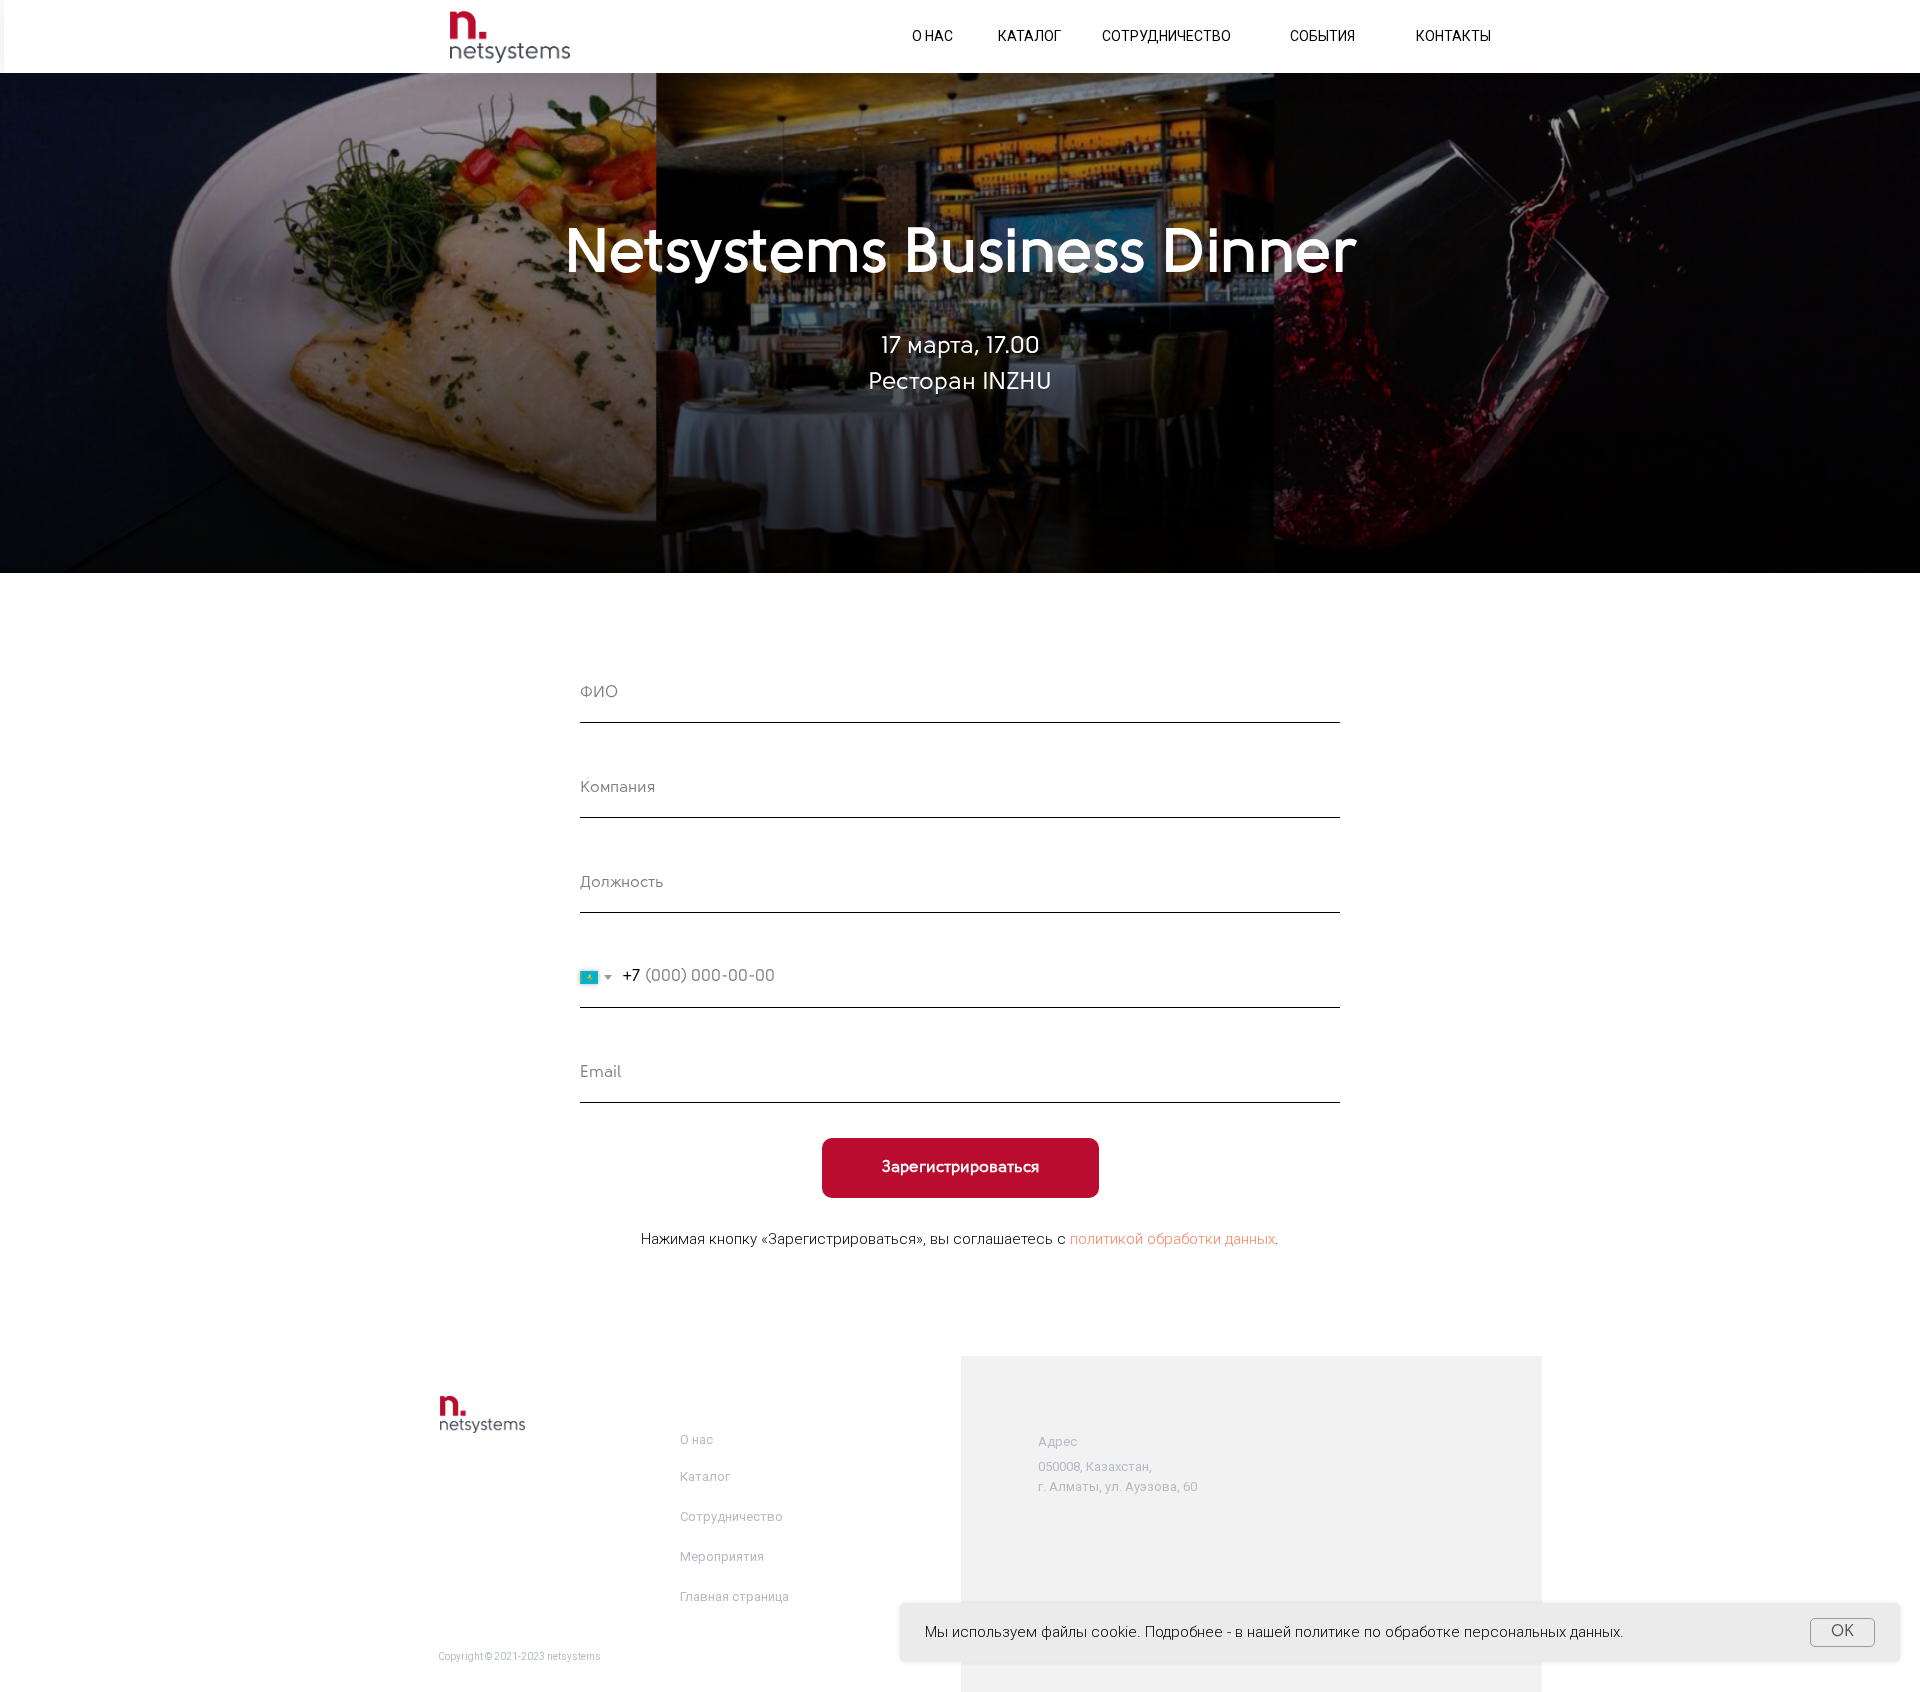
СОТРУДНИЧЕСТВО (1166, 36)
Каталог (705, 1476)
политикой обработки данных (1172, 1239)
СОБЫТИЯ (1322, 36)
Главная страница (734, 1596)
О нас (696, 1439)
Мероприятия (722, 1556)
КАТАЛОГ (1029, 36)
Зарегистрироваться (960, 1168)
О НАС (932, 36)
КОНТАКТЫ (1453, 36)
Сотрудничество (731, 1516)
